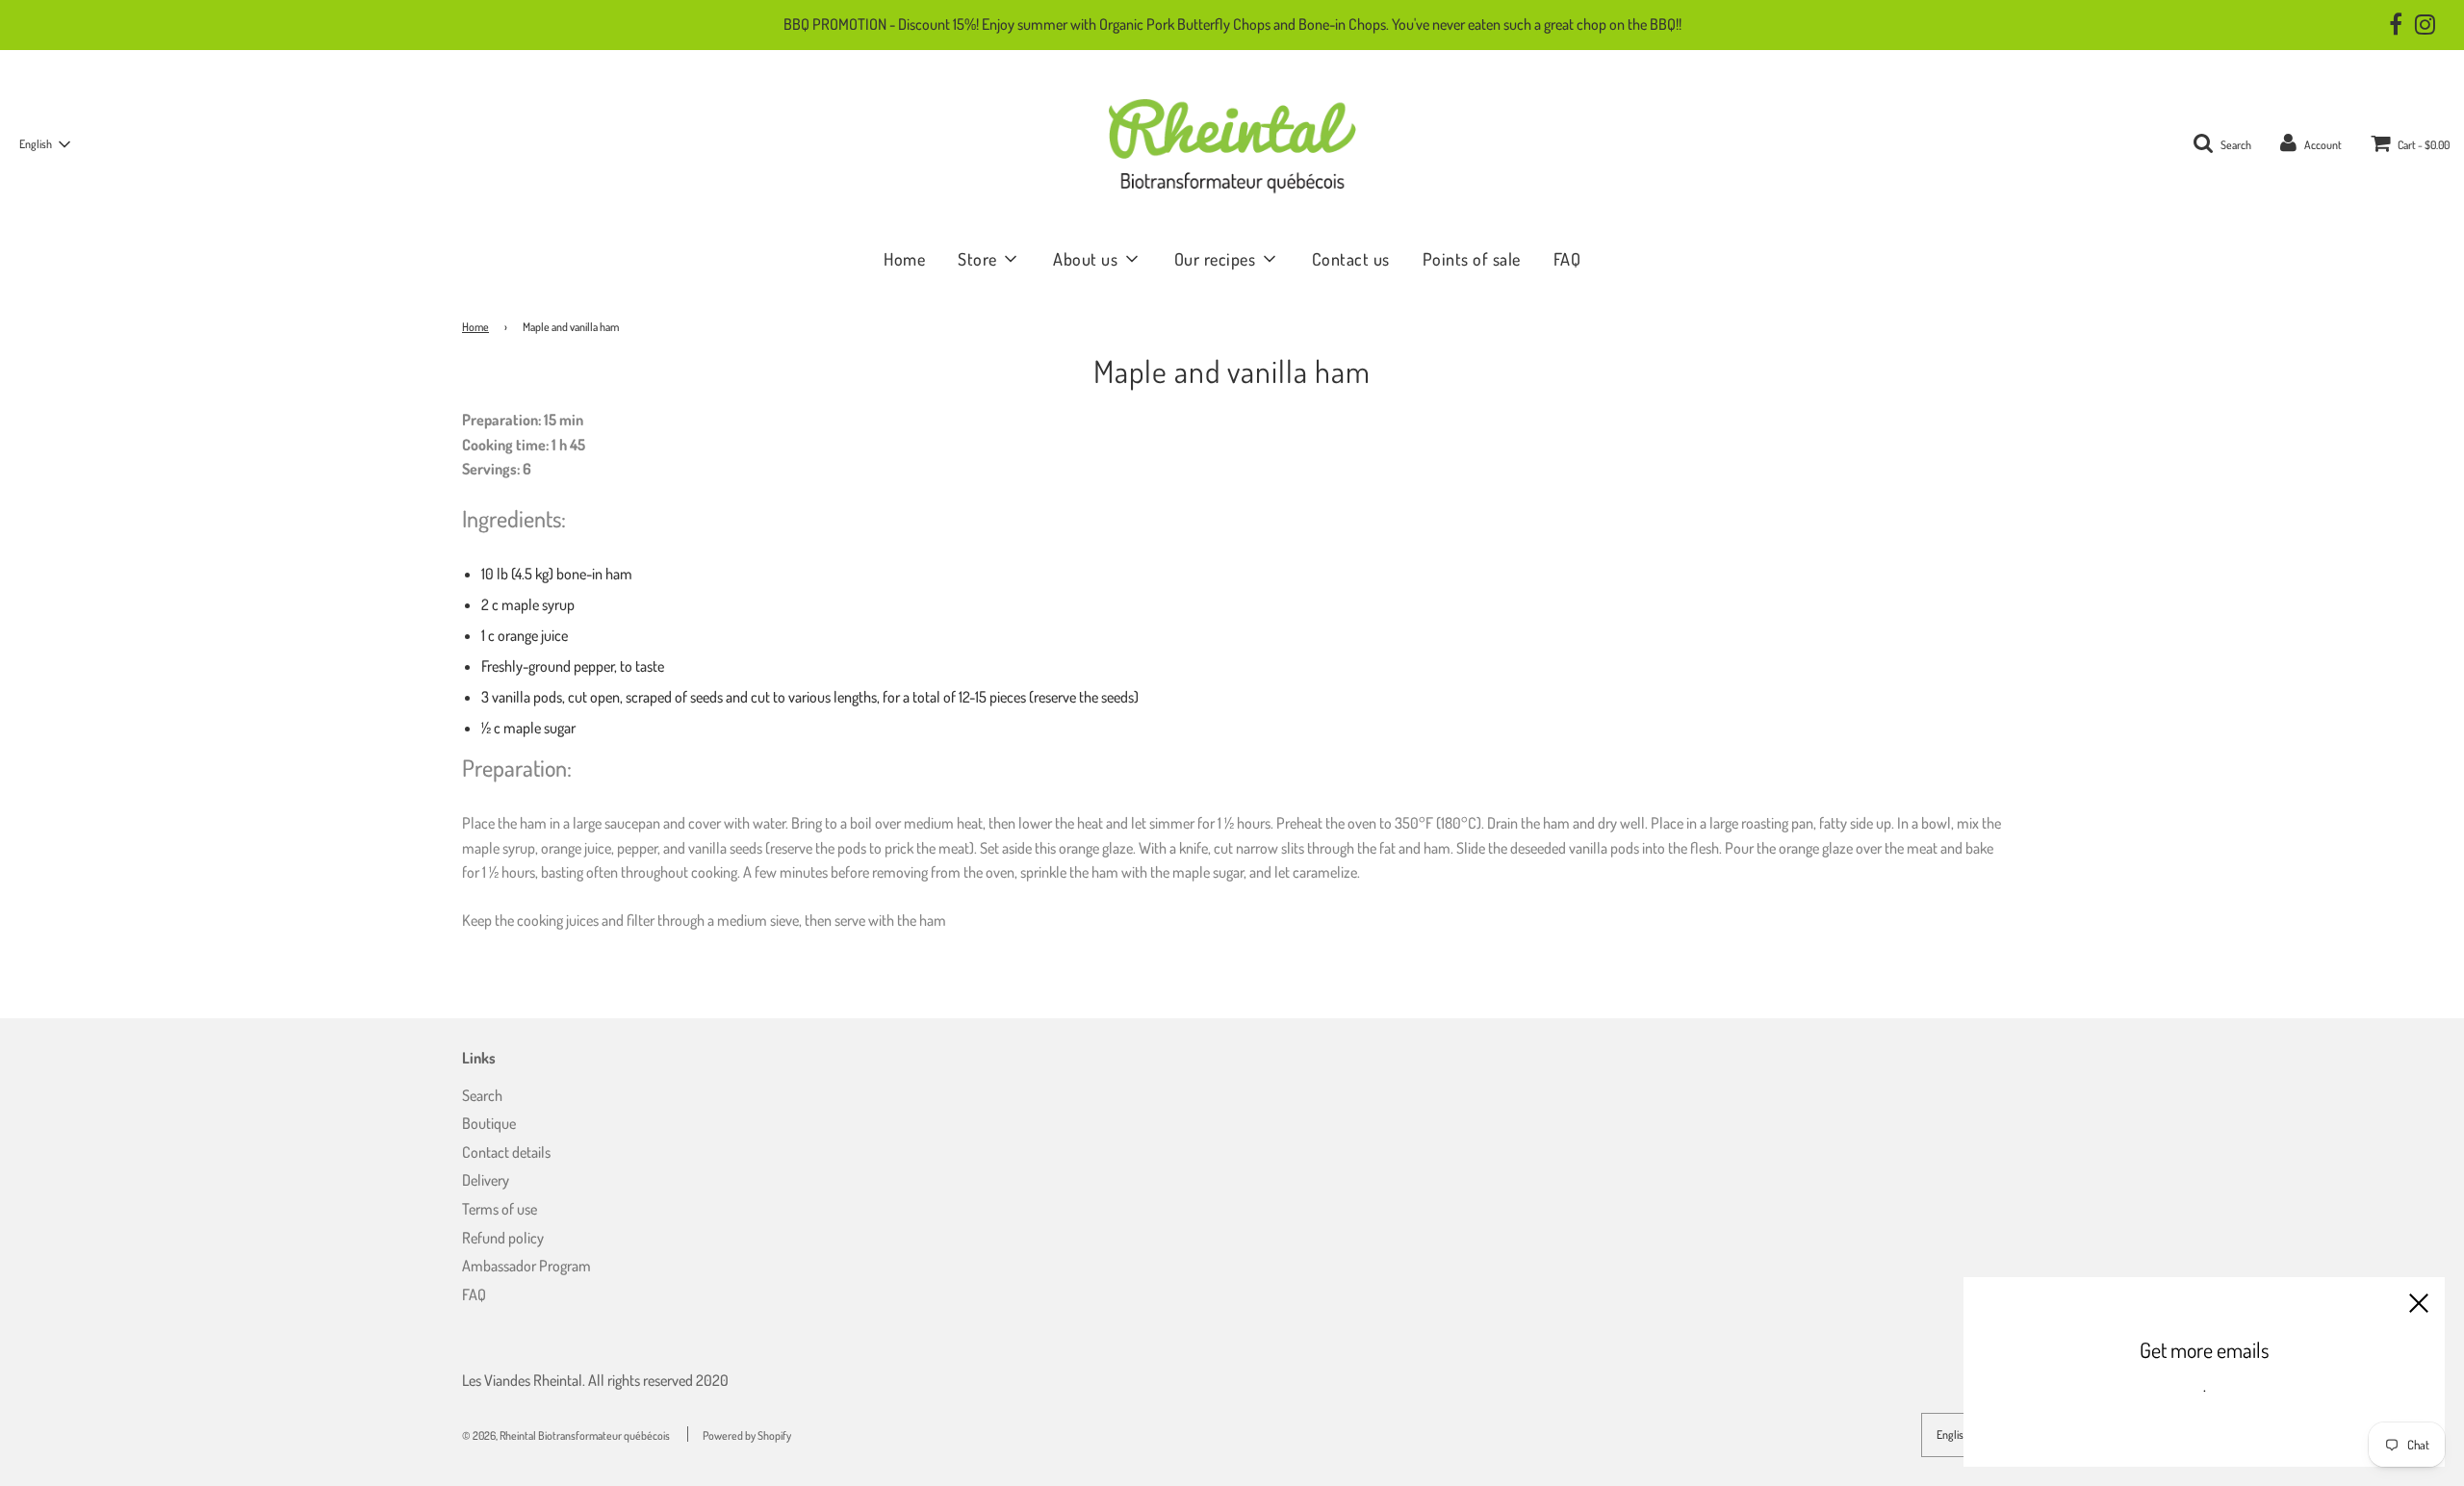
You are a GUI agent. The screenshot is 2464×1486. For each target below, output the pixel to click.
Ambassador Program (526, 1266)
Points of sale (1472, 259)
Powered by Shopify (747, 1435)
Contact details (506, 1152)
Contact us (1351, 259)
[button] (44, 144)
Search (482, 1095)
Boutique (489, 1123)
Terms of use (500, 1209)
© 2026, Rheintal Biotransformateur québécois (566, 1435)
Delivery (486, 1180)
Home (904, 259)
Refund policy (503, 1238)
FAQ (1567, 259)
